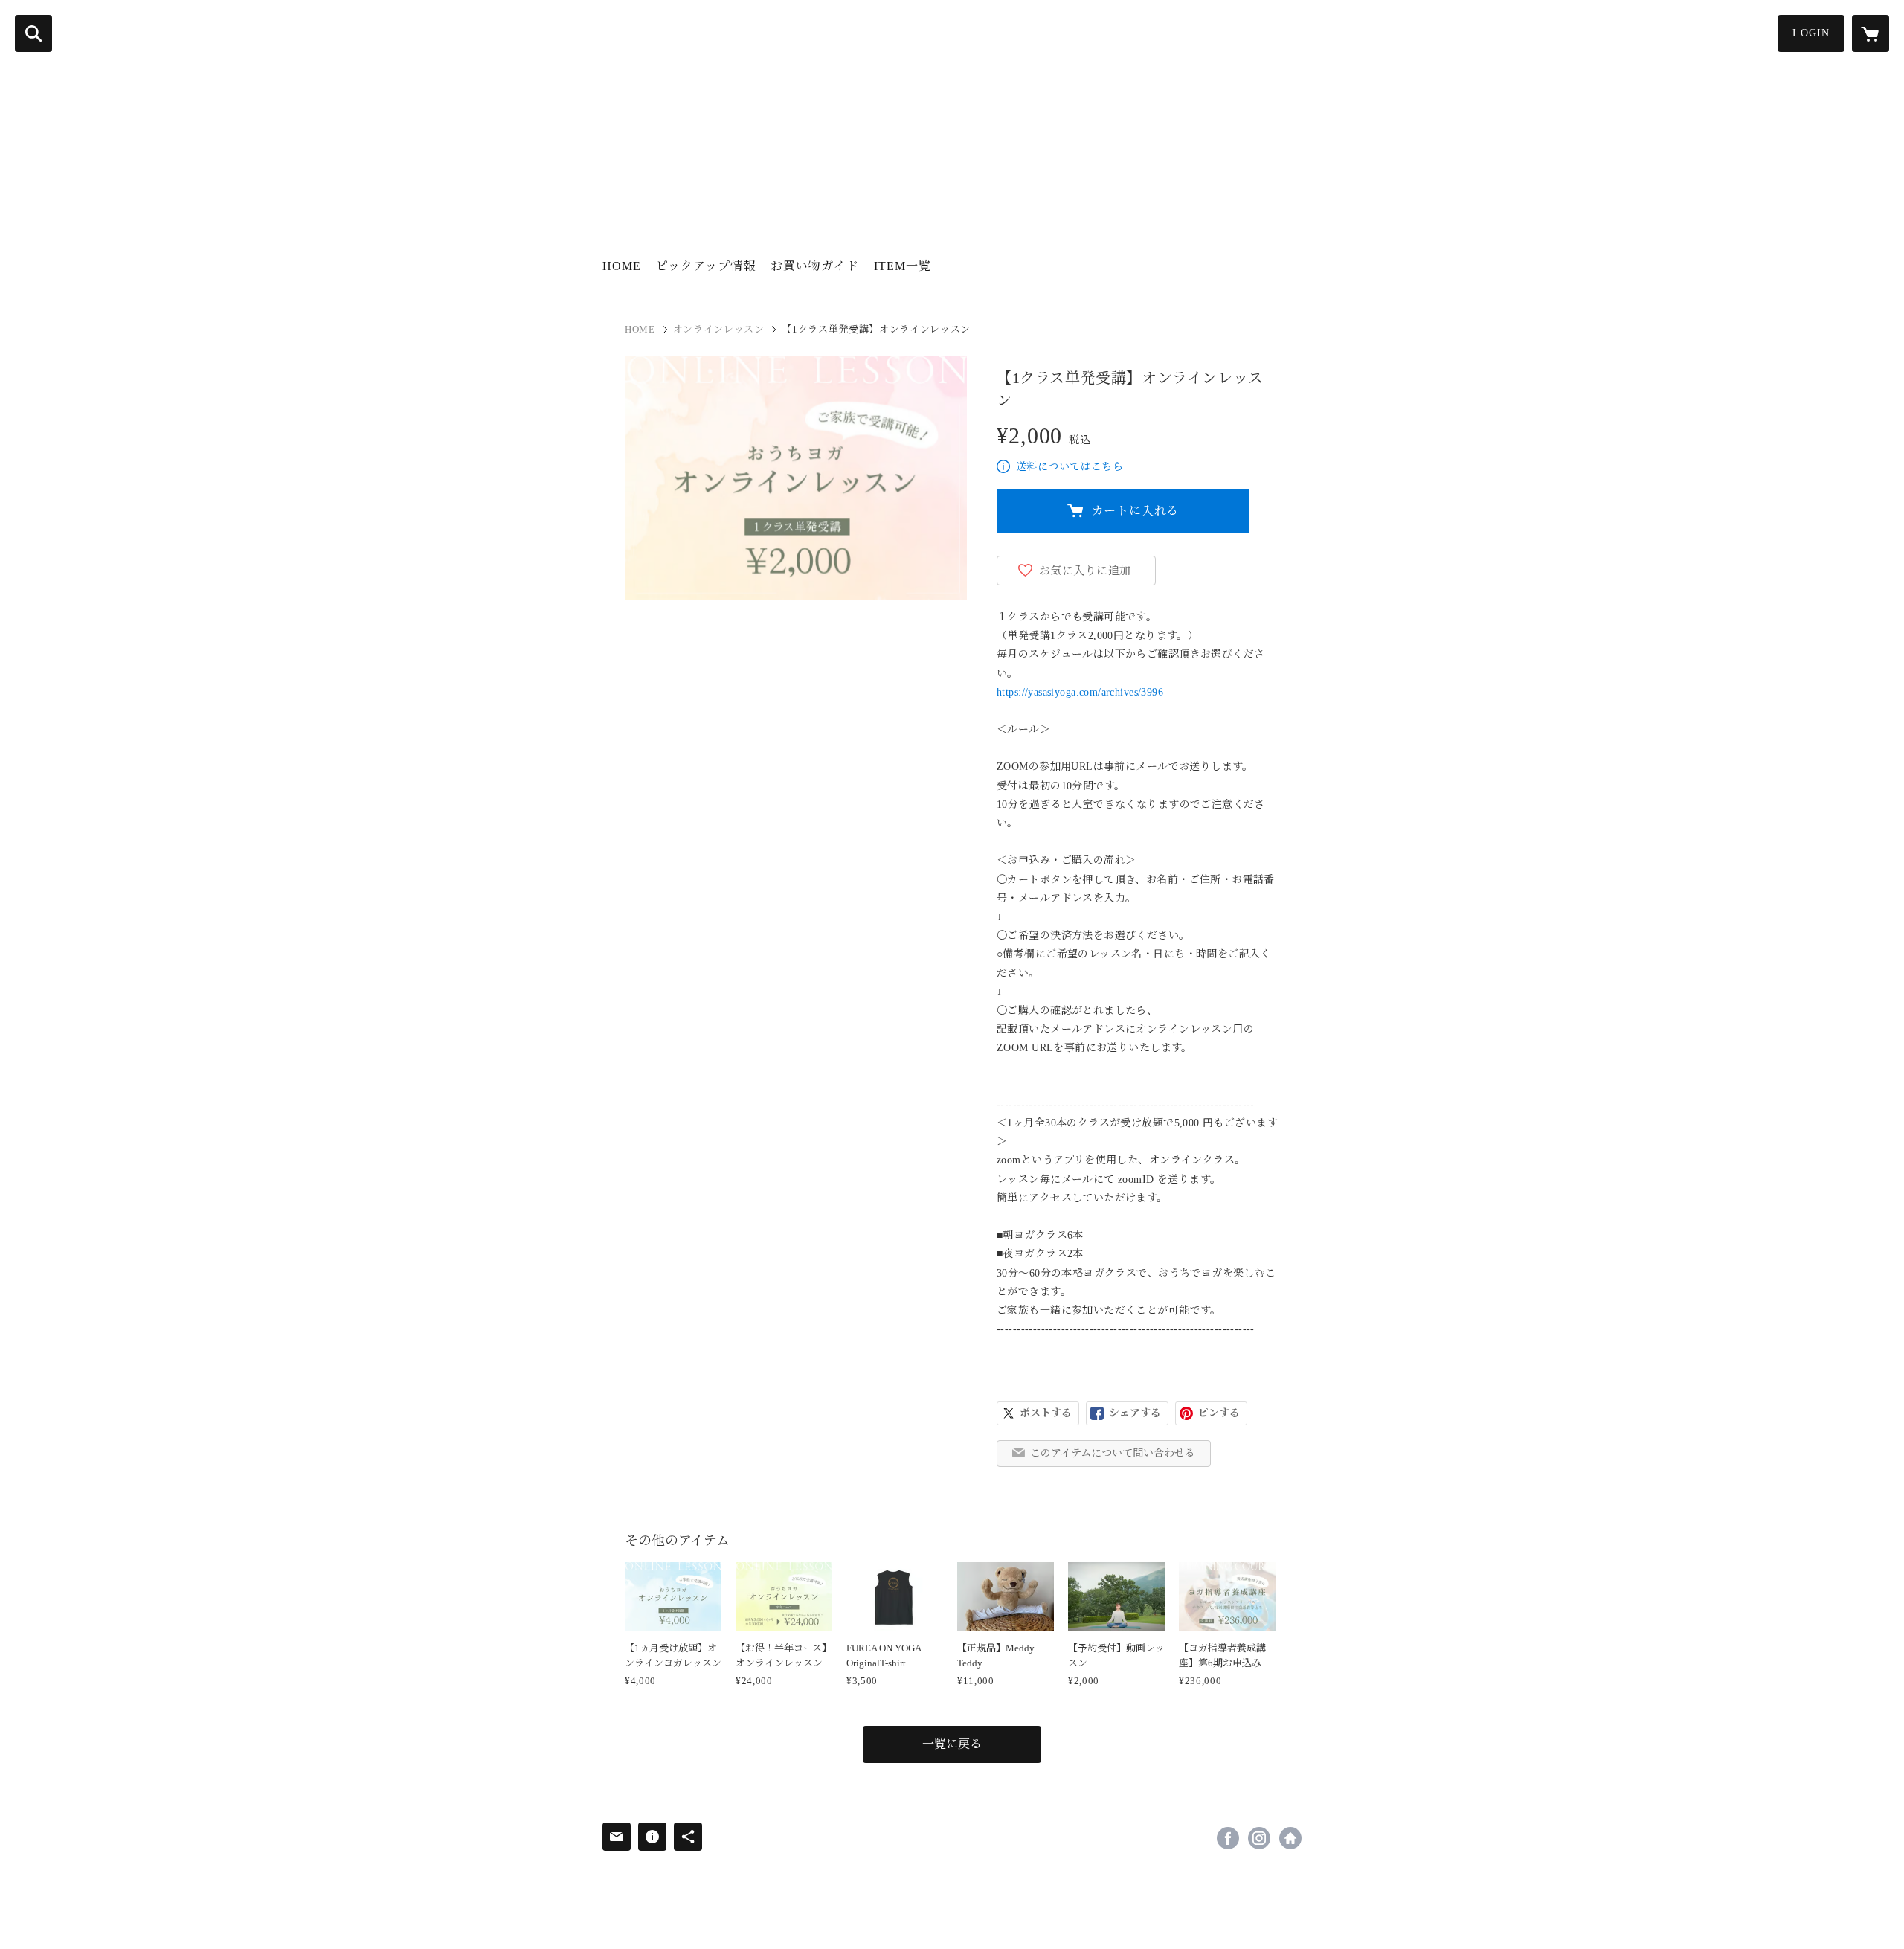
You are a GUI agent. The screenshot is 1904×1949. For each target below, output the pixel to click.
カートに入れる (1136, 511)
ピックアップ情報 (706, 266)
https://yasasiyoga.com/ (1290, 1838)
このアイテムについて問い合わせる (1113, 1453)
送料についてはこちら (1070, 467)
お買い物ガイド (815, 266)
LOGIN (1811, 33)
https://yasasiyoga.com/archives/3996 (1080, 692)
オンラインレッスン (719, 329)
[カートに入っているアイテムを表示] (1871, 33)
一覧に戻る (952, 1744)
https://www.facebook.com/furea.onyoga (1228, 1838)
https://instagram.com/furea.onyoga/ (1259, 1838)
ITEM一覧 (903, 266)
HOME (622, 266)
